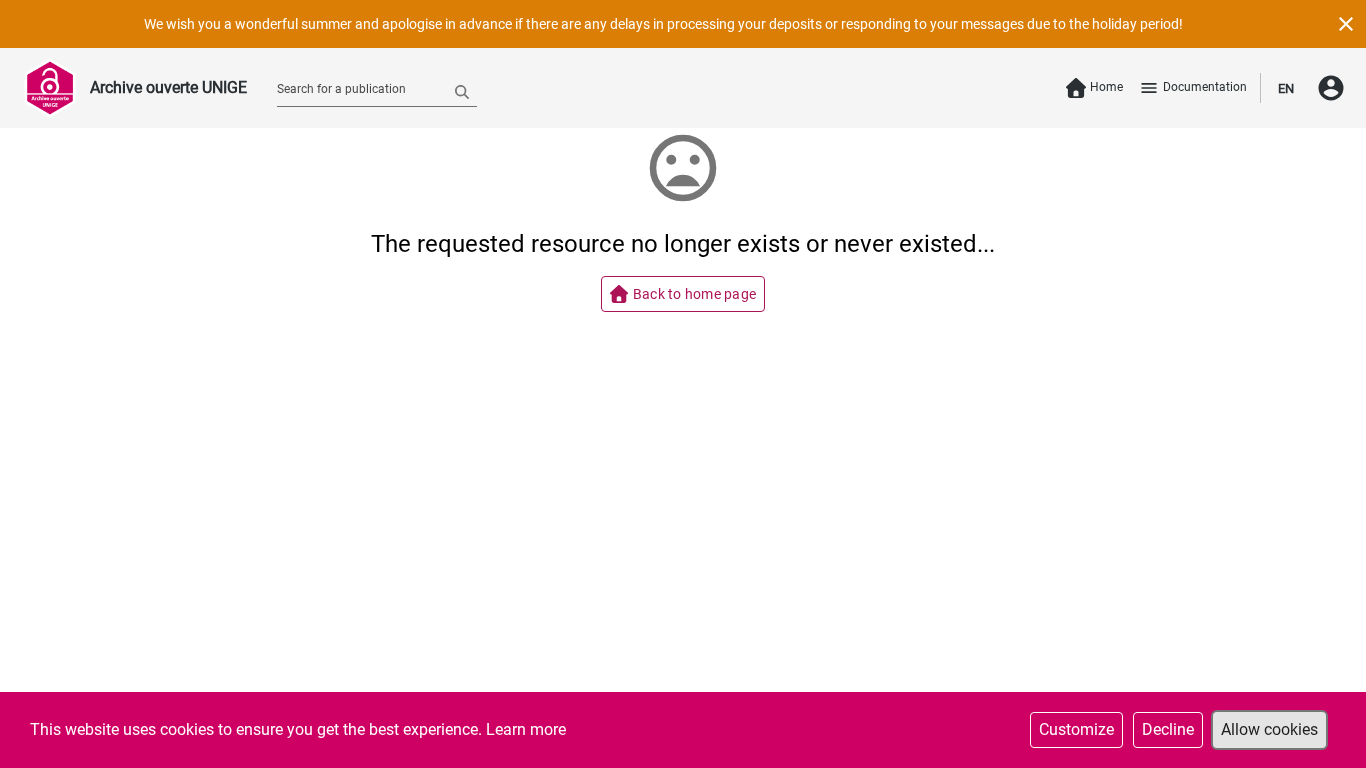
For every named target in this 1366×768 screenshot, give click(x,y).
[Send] (462, 91)
